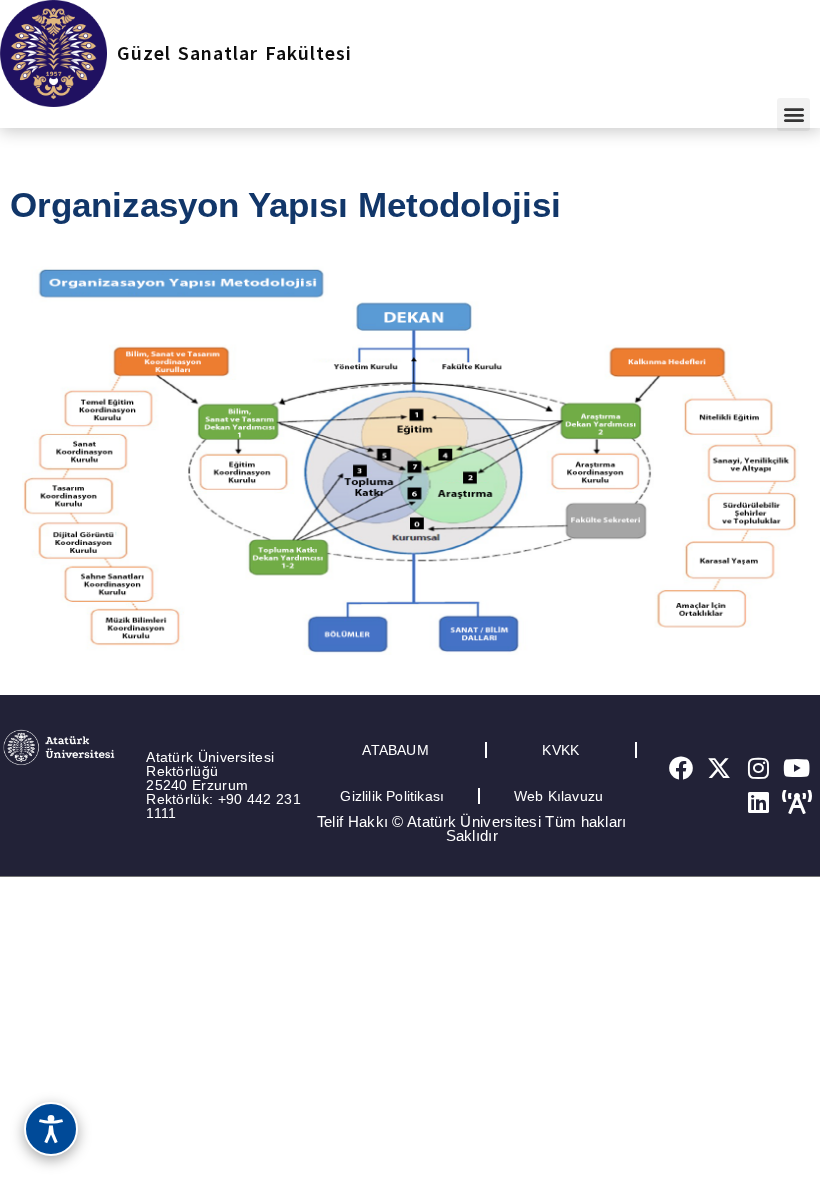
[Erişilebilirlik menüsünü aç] (51, 1129)
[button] (793, 114)
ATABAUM (395, 750)
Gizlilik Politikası (392, 796)
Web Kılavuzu (558, 796)
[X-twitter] (720, 769)
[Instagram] (758, 769)
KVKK (560, 750)
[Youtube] (797, 769)
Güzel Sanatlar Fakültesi (234, 52)
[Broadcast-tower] (797, 802)
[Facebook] (681, 769)
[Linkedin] (758, 802)
